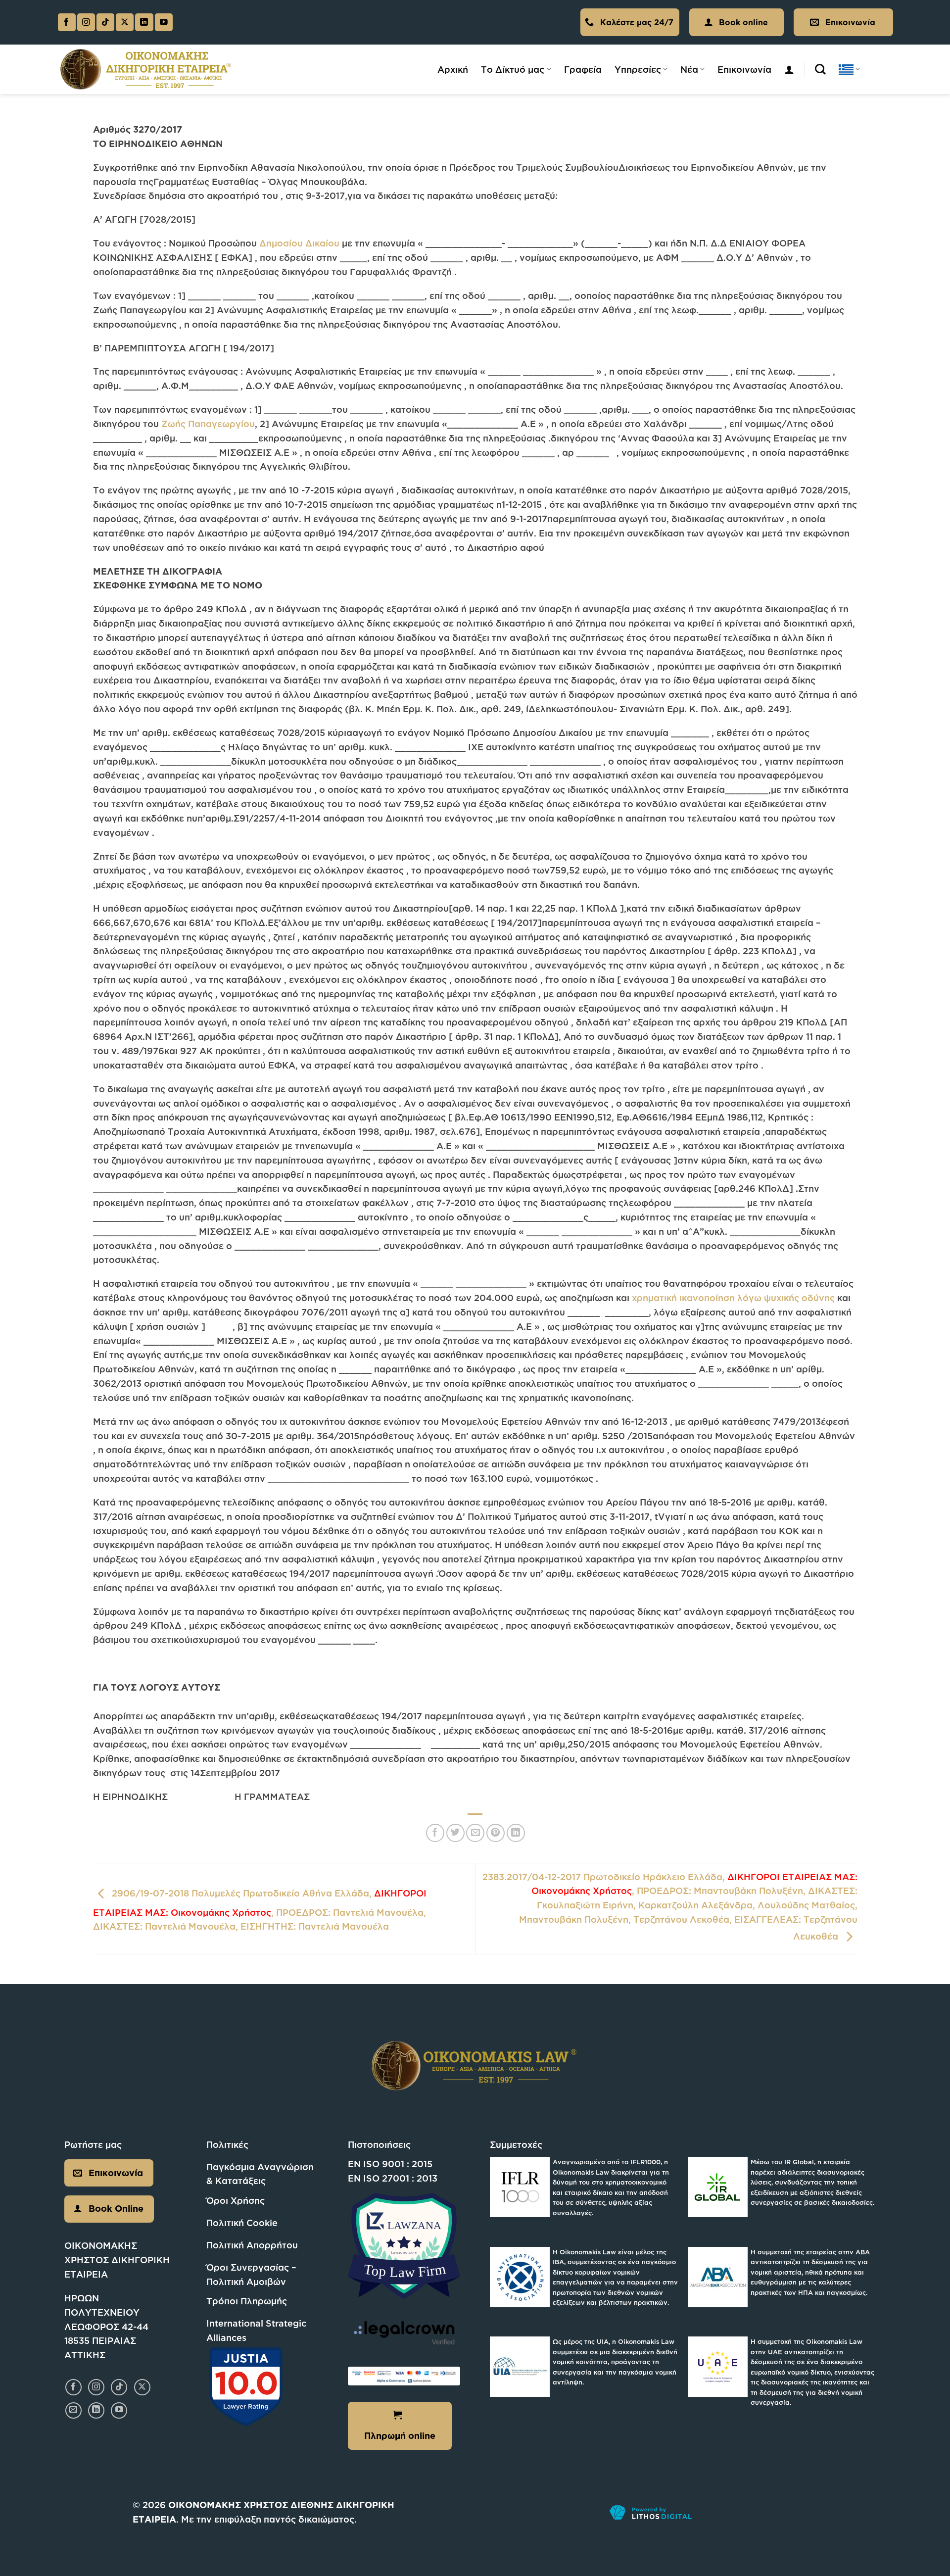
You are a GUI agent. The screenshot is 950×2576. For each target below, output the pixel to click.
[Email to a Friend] (475, 1833)
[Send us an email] (73, 2410)
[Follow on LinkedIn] (144, 23)
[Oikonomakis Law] (146, 70)
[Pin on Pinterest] (496, 1833)
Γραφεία (583, 69)
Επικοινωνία (744, 69)
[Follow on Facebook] (67, 23)
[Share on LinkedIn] (516, 1833)
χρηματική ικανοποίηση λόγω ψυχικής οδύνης (733, 1298)
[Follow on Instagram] (86, 23)
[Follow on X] (125, 23)
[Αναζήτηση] (820, 69)
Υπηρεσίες (638, 69)
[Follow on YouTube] (164, 23)
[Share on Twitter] (455, 1833)
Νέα (689, 69)
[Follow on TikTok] (105, 23)
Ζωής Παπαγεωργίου (207, 424)
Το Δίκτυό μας (513, 69)
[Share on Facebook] (435, 1833)
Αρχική (453, 69)
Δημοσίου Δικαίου (298, 243)
